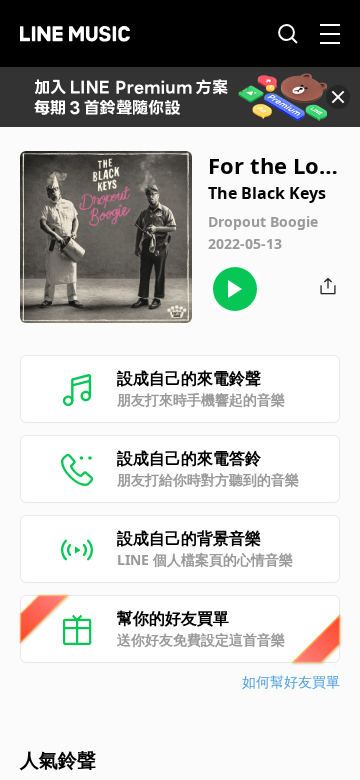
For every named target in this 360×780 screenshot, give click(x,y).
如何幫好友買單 (291, 681)
